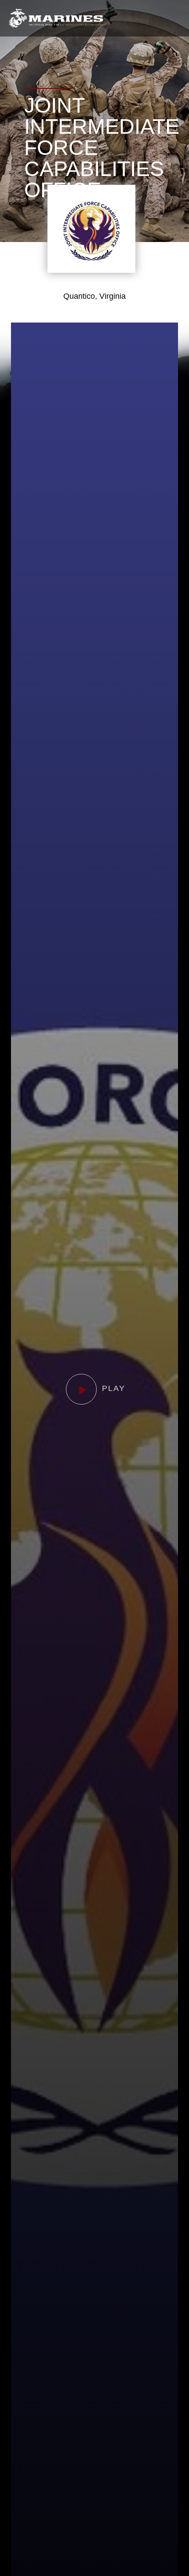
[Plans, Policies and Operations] (56, 18)
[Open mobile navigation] (173, 18)
